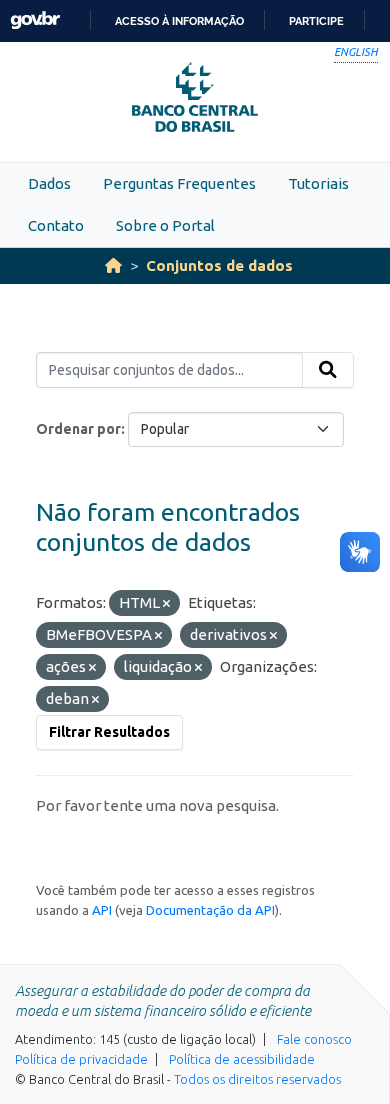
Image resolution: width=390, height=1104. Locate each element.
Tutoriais (318, 183)
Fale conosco (314, 1039)
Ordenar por (78, 429)
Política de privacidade (81, 1059)
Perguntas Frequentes (179, 183)
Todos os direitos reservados (257, 1079)
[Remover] (166, 604)
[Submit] (328, 370)
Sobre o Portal (165, 225)
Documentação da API (210, 910)
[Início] (113, 265)
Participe (316, 21)
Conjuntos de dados (219, 265)
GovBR (35, 20)
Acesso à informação (179, 21)
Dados (49, 183)
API (102, 910)
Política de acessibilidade (242, 1059)
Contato (56, 225)
